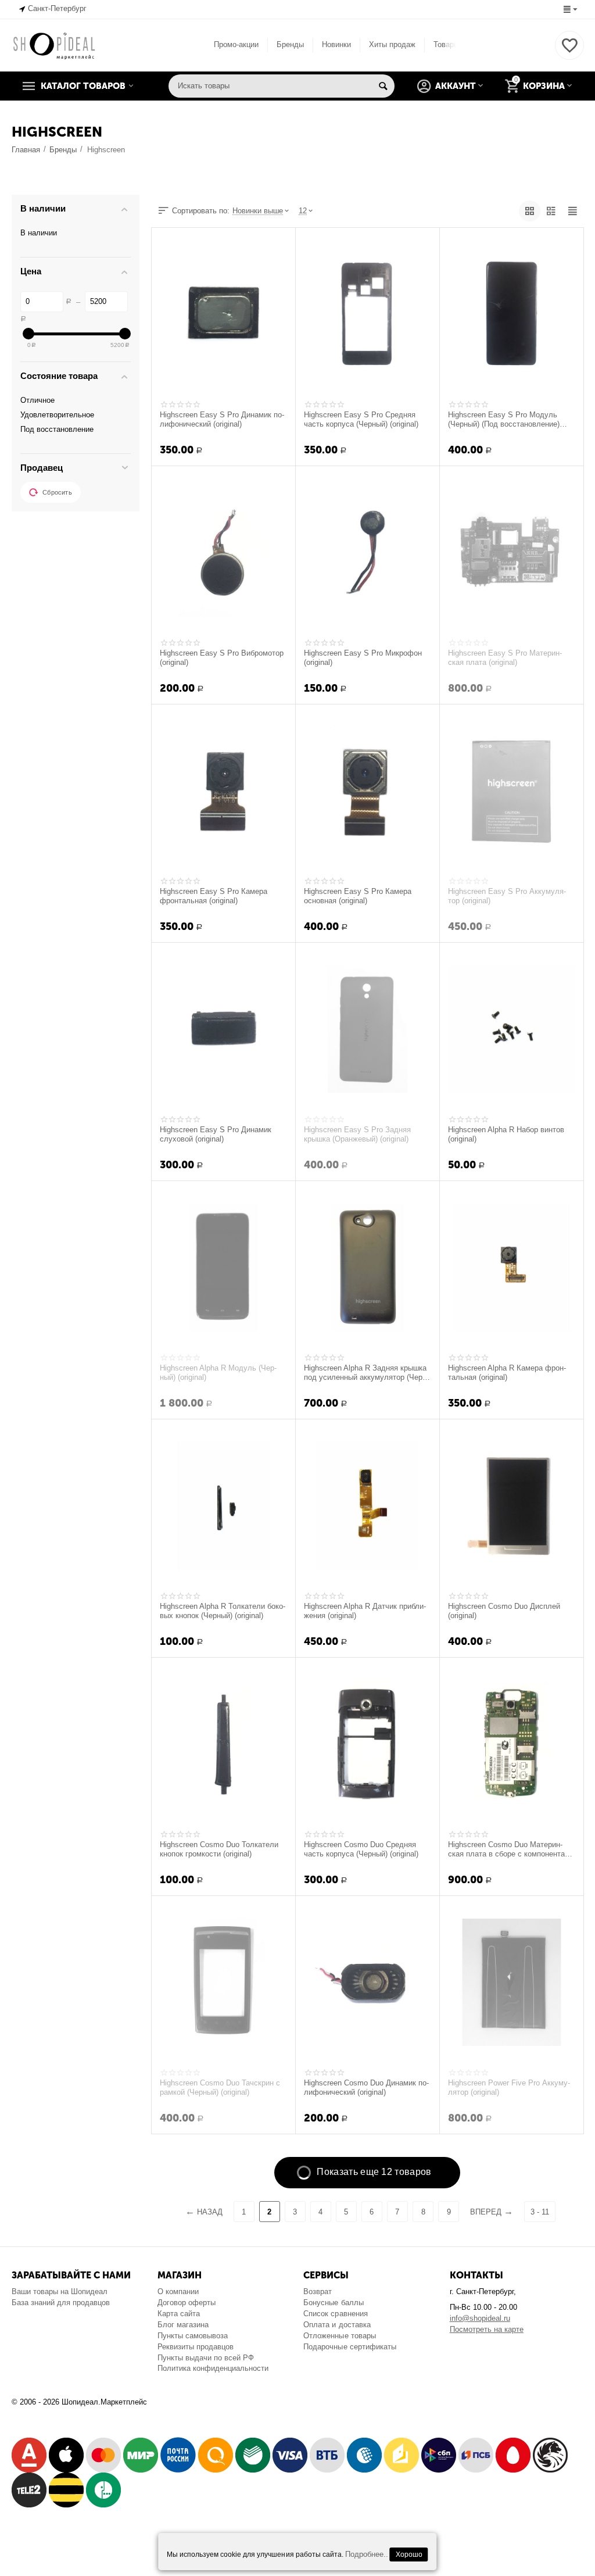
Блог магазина (183, 2325)
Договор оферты (187, 2303)
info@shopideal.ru (480, 2318)
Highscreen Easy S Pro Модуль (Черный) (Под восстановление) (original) (504, 420)
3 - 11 (540, 2212)
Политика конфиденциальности (213, 2368)
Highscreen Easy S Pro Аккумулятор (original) (507, 896)
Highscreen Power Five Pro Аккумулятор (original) (509, 2088)
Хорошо (409, 2554)
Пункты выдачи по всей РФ (206, 2358)
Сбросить (57, 492)
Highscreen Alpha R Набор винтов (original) (506, 1135)
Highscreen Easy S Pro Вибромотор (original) (222, 658)
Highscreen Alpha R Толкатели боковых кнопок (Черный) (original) (223, 1611)
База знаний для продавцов (61, 2303)
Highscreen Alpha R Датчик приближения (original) (365, 1611)
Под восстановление (57, 429)
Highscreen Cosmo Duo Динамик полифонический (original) (366, 2088)
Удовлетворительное (57, 415)
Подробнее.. (367, 2554)
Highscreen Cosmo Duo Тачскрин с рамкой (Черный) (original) (220, 2088)
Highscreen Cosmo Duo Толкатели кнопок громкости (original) (219, 1849)
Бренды (290, 44)
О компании (178, 2291)
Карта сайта (179, 2314)
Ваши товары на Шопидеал (60, 2291)
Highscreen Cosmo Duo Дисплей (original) (504, 1611)
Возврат (318, 2291)
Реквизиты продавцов (196, 2347)
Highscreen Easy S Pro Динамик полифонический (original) (222, 420)
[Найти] (383, 86)
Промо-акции (236, 44)
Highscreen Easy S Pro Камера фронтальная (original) (214, 896)
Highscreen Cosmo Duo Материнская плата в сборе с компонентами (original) (511, 1849)
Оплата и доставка (337, 2325)
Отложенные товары (339, 2336)
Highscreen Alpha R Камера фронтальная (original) (507, 1373)
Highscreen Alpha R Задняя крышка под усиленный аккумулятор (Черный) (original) (365, 1373)
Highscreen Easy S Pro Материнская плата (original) (505, 658)
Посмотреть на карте (487, 2329)
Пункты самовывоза (193, 2336)
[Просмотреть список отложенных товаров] (569, 52)
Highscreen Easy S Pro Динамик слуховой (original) (216, 1135)
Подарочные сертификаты (350, 2347)
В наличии (39, 233)
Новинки (336, 44)
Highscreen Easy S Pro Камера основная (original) (358, 896)
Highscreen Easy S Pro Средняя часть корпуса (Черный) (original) (361, 420)
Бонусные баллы (333, 2303)
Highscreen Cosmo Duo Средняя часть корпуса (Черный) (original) (361, 1849)
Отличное (37, 400)
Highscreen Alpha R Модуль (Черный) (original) (218, 1373)
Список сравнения (335, 2314)
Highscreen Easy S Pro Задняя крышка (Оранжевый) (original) (357, 1135)
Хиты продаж (392, 44)
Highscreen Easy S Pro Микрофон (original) (363, 658)
